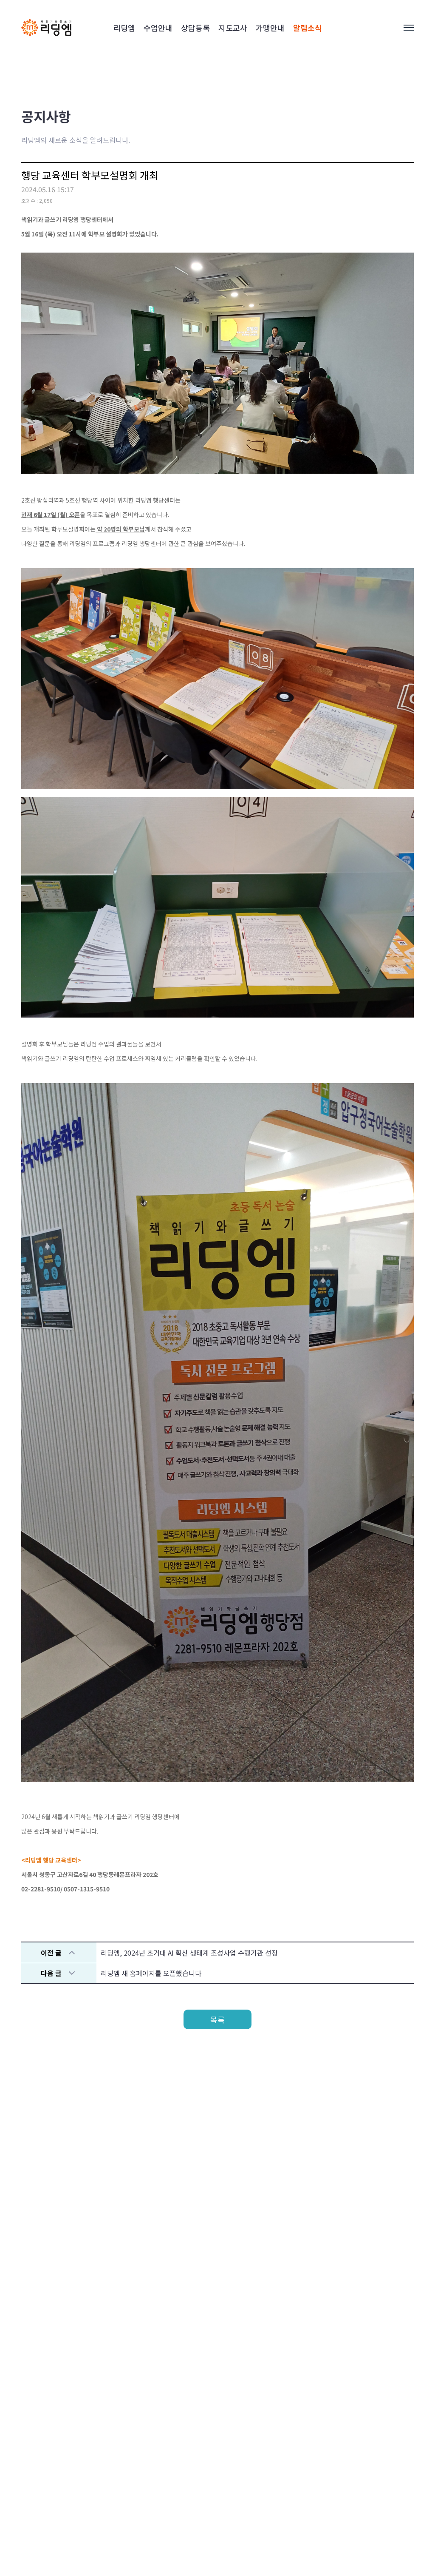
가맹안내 (270, 28)
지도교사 (233, 28)
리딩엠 (124, 28)
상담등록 (195, 28)
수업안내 (158, 28)
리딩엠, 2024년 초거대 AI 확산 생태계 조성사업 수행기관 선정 (189, 1953)
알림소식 (308, 28)
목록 (217, 2019)
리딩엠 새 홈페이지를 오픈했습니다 (151, 1973)
